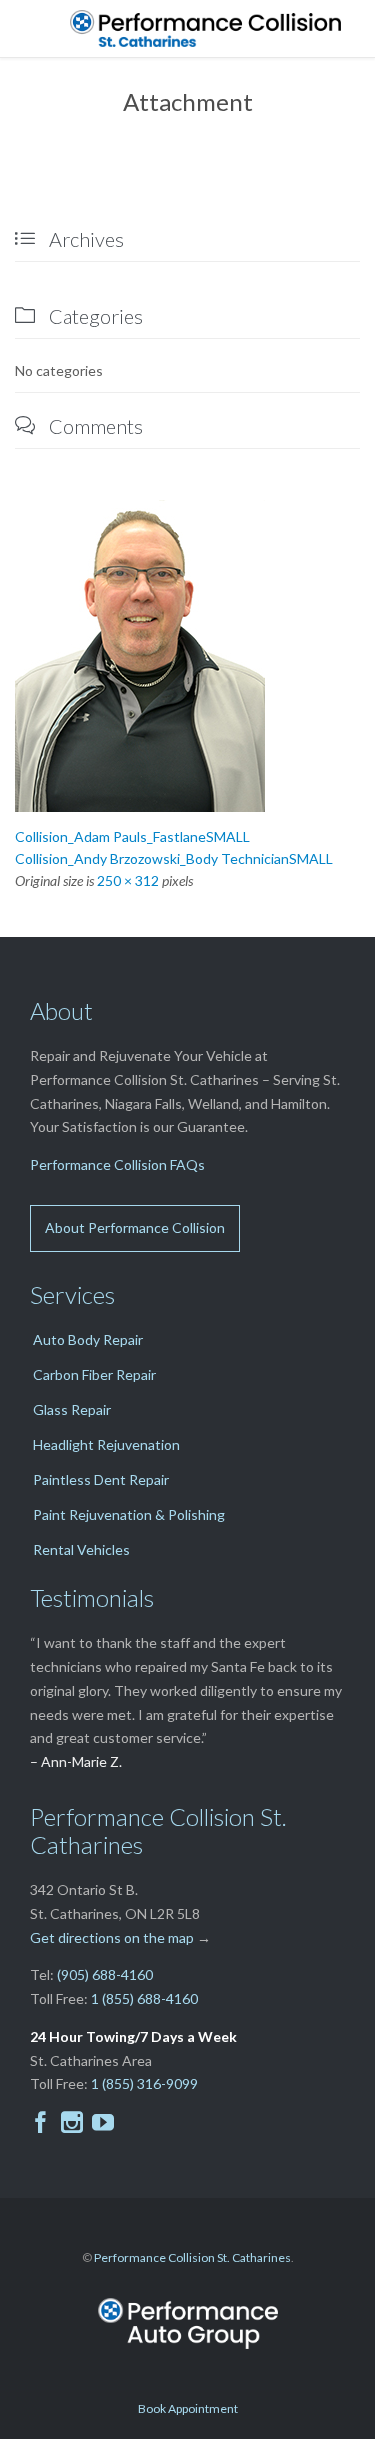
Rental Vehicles (81, 1549)
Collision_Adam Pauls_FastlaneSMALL (132, 836)
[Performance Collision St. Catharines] (212, 28)
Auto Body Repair (88, 1339)
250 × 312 (128, 880)
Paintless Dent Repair (101, 1479)
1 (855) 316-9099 (144, 2083)
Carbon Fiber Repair (94, 1374)
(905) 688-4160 (105, 1974)
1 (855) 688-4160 (144, 1998)
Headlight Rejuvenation (106, 1444)
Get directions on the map (112, 1937)
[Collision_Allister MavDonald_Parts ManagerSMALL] (187, 656)
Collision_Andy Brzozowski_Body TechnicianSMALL (174, 858)
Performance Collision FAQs (117, 1164)
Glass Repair (72, 1409)
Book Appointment (188, 2408)
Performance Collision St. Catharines (192, 2257)
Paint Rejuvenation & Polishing (129, 1514)
